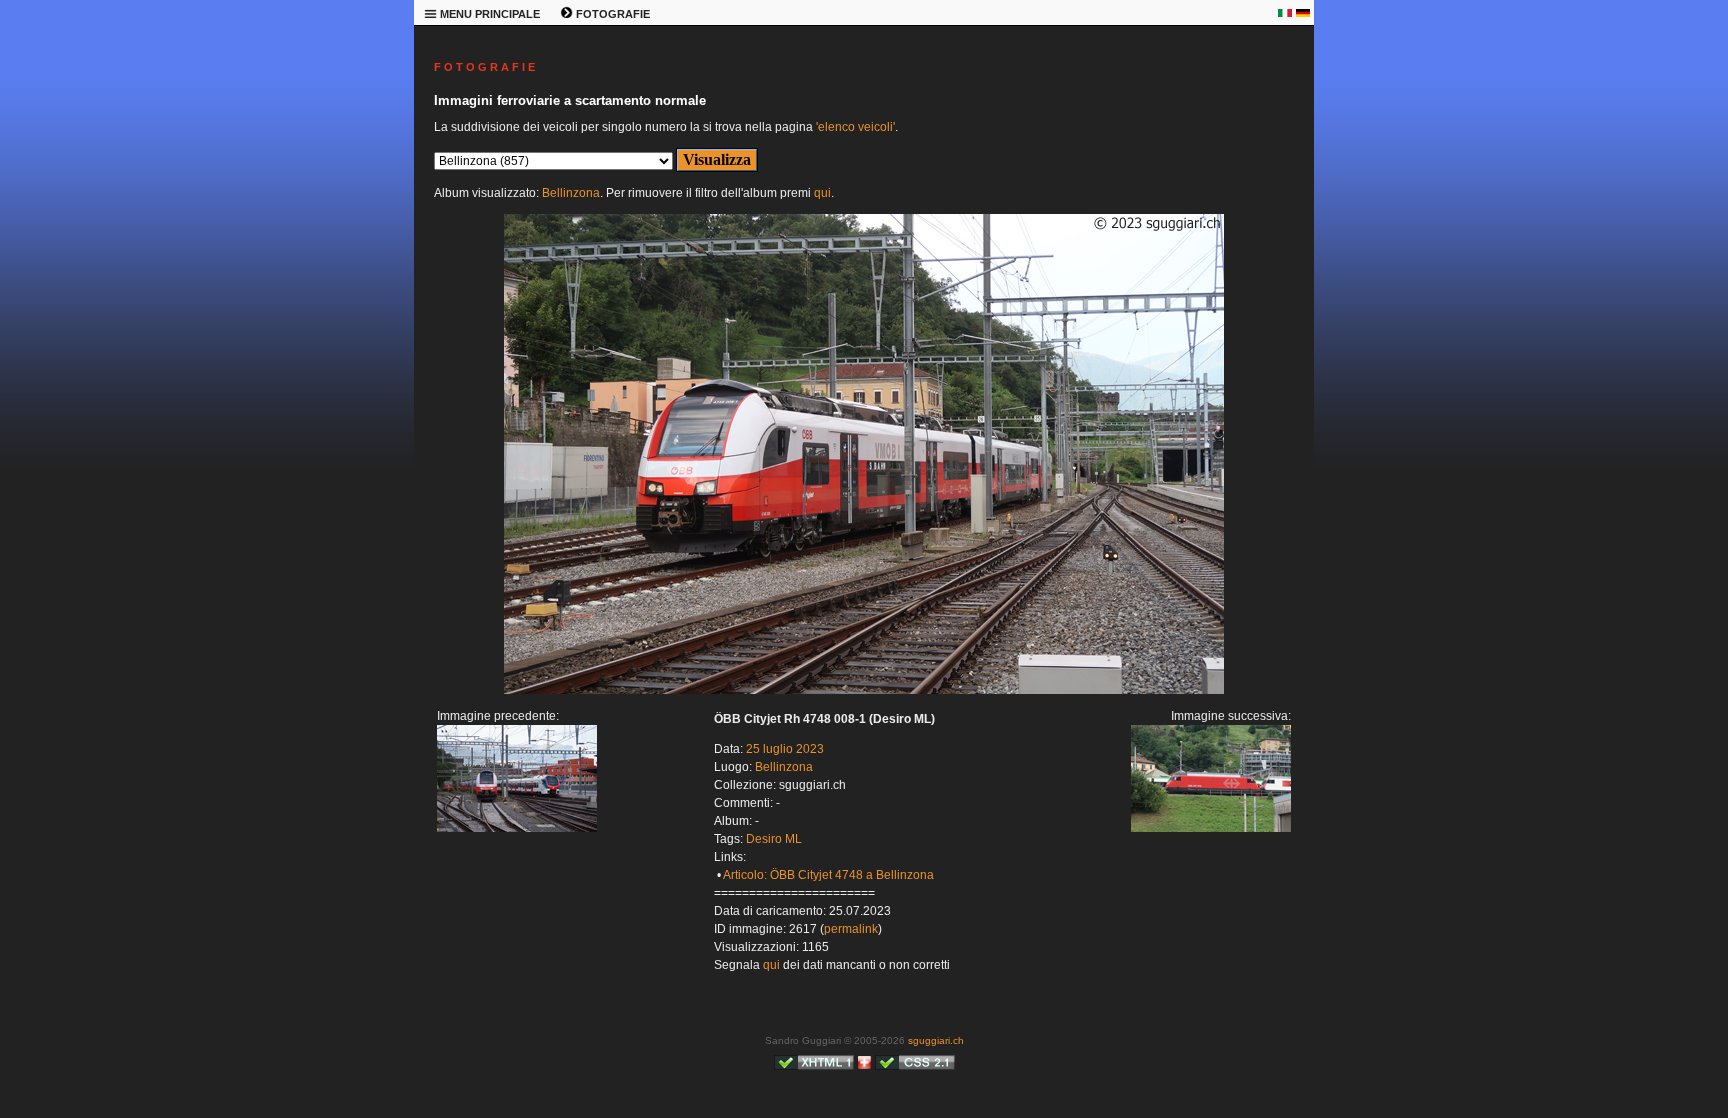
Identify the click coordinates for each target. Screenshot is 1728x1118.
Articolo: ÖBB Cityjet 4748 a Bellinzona (828, 875)
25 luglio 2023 (785, 749)
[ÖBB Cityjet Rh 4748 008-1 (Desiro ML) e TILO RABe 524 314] (517, 828)
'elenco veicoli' (855, 127)
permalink (851, 929)
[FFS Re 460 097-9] (864, 690)
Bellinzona (571, 193)
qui (822, 193)
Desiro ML (774, 839)
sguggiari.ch (936, 1040)
